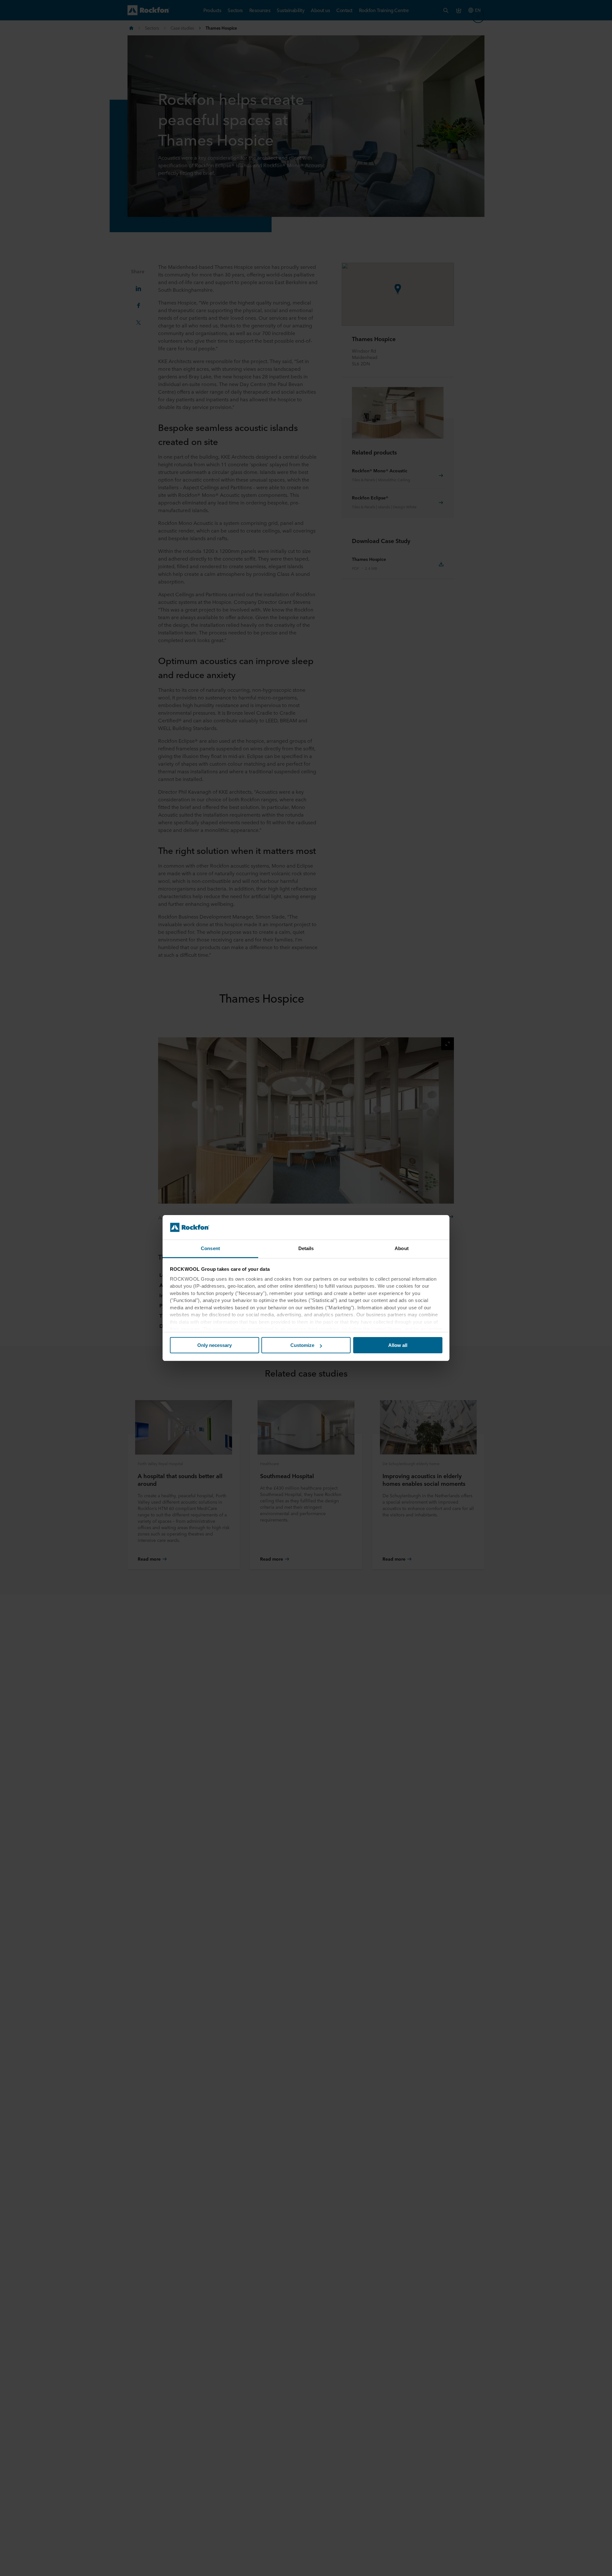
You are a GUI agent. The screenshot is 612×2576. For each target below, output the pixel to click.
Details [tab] (306, 1248)
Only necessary (215, 1345)
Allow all (398, 1345)
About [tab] (402, 1248)
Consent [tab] (210, 1248)
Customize (302, 1345)
